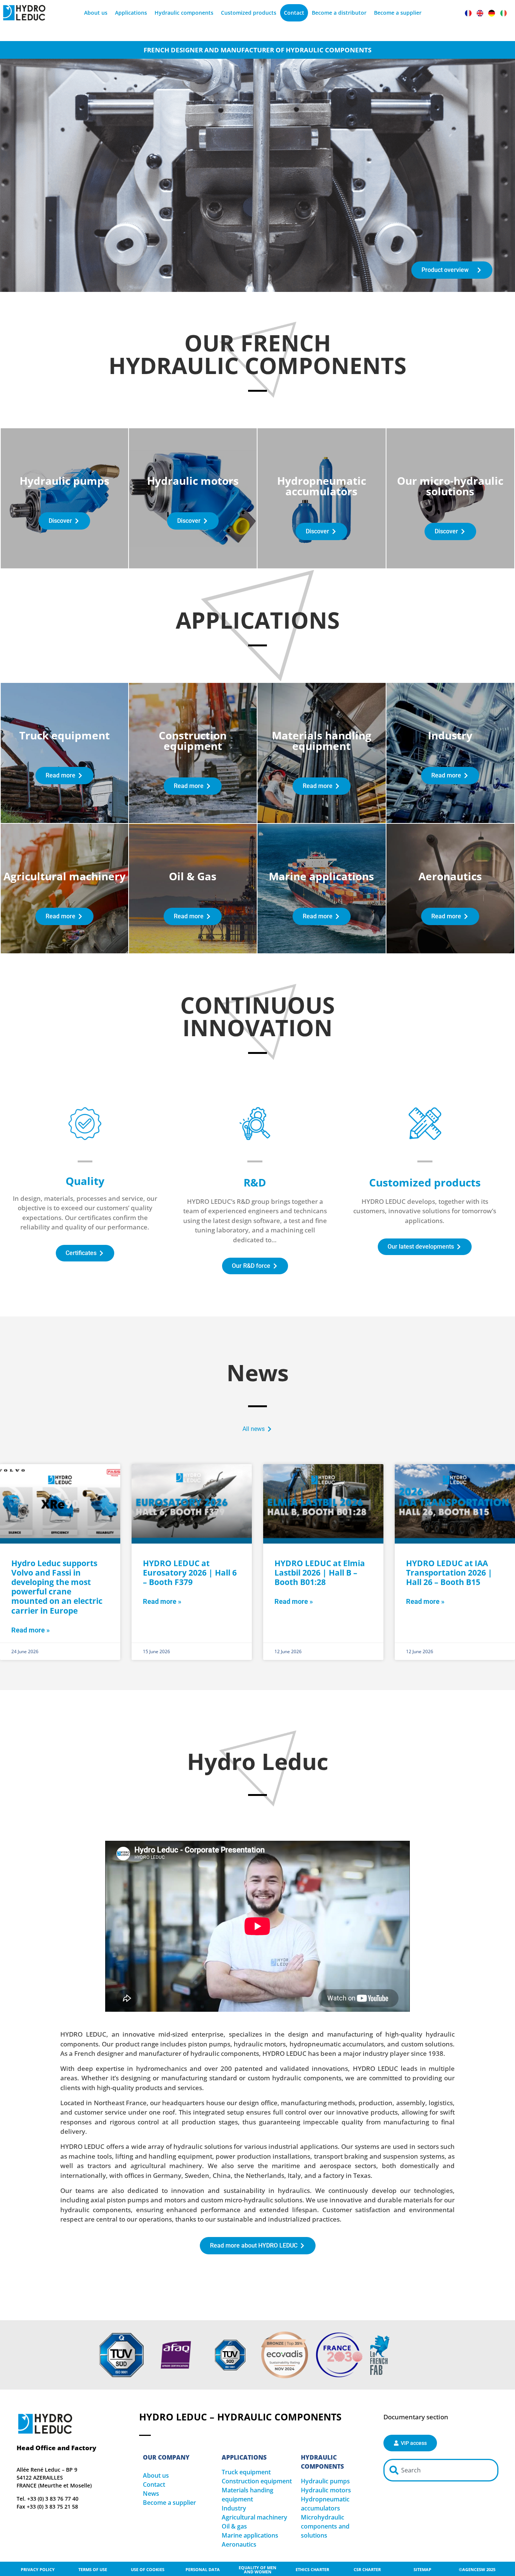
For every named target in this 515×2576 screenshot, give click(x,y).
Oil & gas (234, 2526)
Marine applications (250, 2535)
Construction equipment (257, 2481)
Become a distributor (339, 13)
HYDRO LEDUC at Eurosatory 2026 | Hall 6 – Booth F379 (190, 1573)
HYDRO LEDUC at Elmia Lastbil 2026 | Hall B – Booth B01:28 (320, 1573)
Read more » (31, 1630)
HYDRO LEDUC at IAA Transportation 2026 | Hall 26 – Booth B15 (449, 1573)
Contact (294, 13)
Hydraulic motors (326, 2490)
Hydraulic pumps (325, 2481)
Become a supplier (398, 13)
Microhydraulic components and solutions (325, 2526)
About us (96, 13)
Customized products (249, 13)
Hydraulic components (184, 13)
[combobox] (441, 2470)
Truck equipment (246, 2472)
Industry (234, 2508)
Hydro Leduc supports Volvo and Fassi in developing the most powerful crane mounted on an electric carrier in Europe (57, 1587)
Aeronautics (239, 2544)
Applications (131, 13)
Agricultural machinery (254, 2517)
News (151, 2494)
